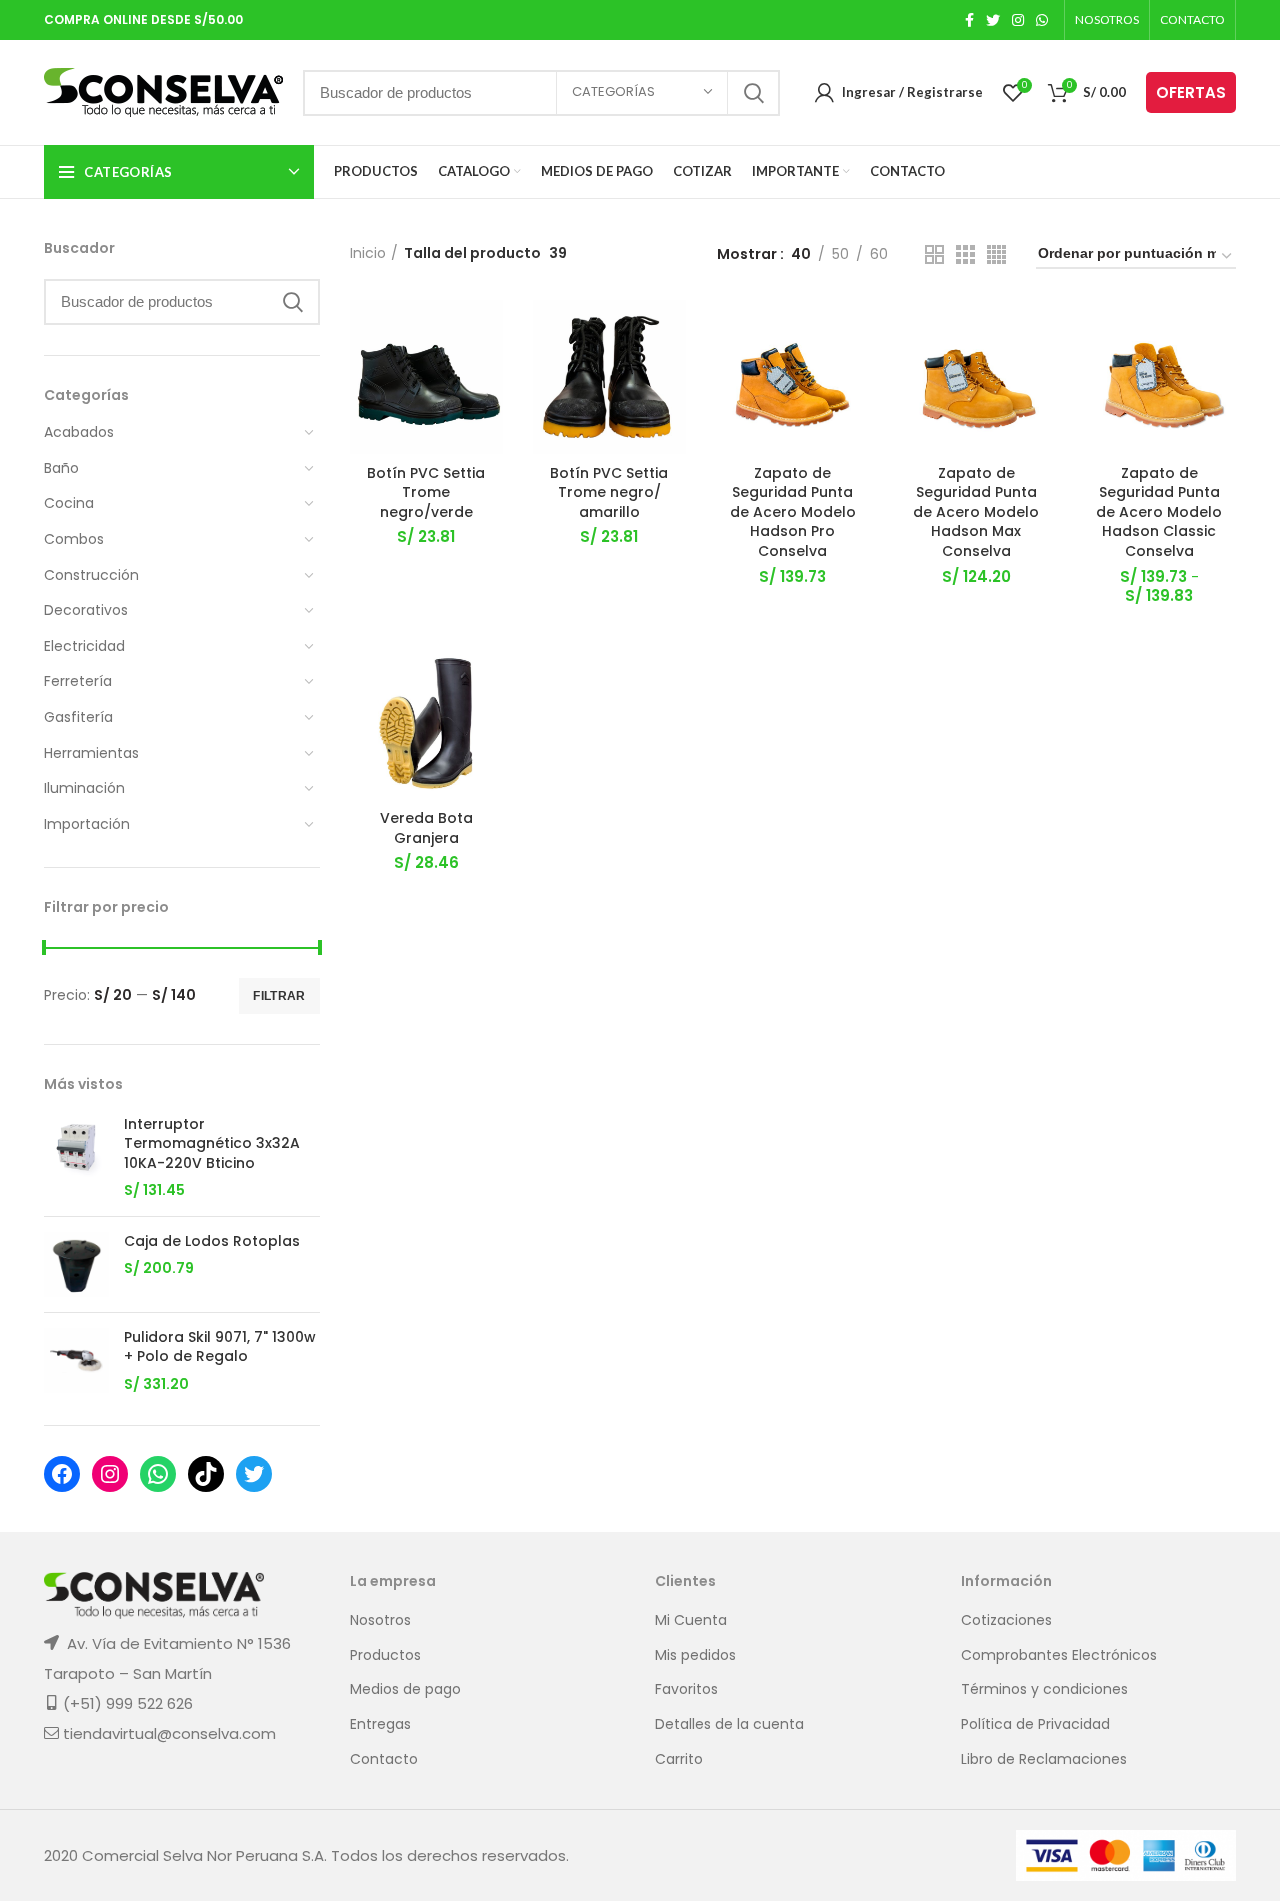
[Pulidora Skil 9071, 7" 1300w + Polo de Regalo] (76, 1361)
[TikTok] (206, 1474)
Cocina (69, 503)
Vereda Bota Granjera (426, 828)
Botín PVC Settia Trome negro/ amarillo (609, 492)
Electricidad (84, 646)
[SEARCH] (753, 93)
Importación (87, 824)
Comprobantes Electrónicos (1059, 1655)
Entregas (380, 1724)
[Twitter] (254, 1474)
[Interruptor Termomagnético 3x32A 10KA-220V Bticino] (76, 1158)
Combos (74, 539)
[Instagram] (110, 1474)
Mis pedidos (695, 1655)
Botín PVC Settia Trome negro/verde (426, 492)
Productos (385, 1655)
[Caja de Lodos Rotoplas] (76, 1264)
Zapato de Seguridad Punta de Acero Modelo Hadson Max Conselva (976, 512)
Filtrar (279, 996)
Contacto (384, 1759)
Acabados (79, 432)
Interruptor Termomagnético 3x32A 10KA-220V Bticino (212, 1144)
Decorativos (86, 610)
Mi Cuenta (691, 1620)
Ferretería (78, 681)
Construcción (91, 575)
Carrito (679, 1759)
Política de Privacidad (1035, 1724)
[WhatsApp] (158, 1474)
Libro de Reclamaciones (1044, 1759)
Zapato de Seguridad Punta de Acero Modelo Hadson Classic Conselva (1159, 512)
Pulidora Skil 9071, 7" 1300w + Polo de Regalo (220, 1347)
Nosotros (380, 1620)
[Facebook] (62, 1474)
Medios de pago (405, 1689)
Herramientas (91, 753)
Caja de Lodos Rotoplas (212, 1241)
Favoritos (686, 1689)
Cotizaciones (1006, 1620)
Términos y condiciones (1044, 1689)
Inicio (368, 253)
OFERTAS (1191, 92)
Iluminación (84, 788)
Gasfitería (78, 717)
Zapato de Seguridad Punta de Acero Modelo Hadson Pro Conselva (793, 512)
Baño (61, 468)
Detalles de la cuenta (729, 1724)
